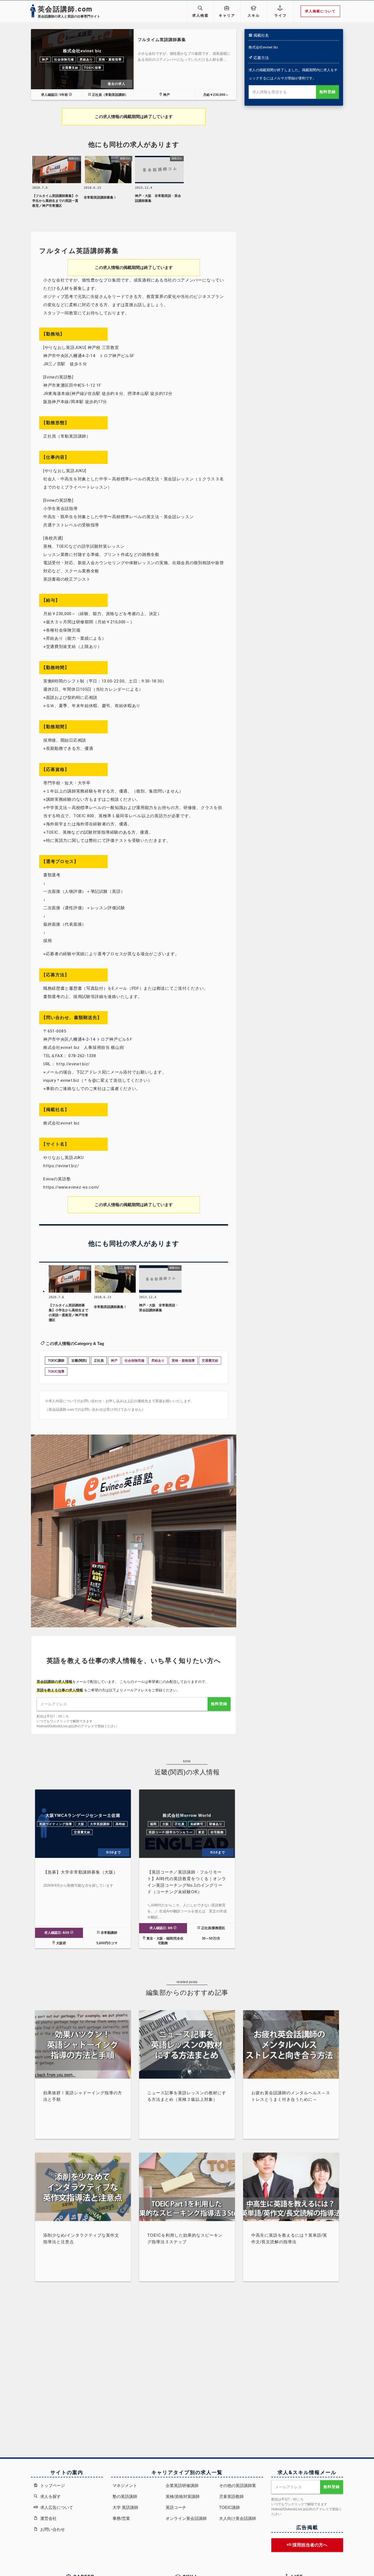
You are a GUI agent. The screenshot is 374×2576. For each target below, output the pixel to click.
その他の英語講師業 (238, 2485)
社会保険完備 (64, 59)
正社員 (99, 1361)
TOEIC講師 (56, 1361)
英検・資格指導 (110, 59)
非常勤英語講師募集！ (100, 197)
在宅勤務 (217, 1832)
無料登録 (327, 92)
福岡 (153, 1824)
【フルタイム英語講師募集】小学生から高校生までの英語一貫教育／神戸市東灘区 (55, 201)
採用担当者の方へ (309, 2545)
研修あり (216, 1824)
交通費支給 (70, 68)
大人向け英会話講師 (238, 2518)
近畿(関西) (79, 1361)
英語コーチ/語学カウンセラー (171, 1832)
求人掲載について (320, 11)
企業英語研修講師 (182, 2485)
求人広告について (56, 2507)
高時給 (120, 1824)
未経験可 (197, 1824)
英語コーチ (176, 2507)
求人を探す (50, 2496)
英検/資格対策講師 (183, 2496)
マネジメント (125, 2485)
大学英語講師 (100, 1824)
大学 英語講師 (125, 2507)
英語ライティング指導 (56, 1824)
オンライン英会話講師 (186, 2518)
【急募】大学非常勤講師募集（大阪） (80, 1872)
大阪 (81, 1824)
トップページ (52, 2485)
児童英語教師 (231, 2496)
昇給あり (86, 59)
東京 (202, 1832)
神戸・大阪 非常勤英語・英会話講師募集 (158, 198)
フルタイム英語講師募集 (162, 40)
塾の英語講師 (125, 2496)
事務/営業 (121, 2518)
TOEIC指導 (93, 68)
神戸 (45, 59)
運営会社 (48, 2518)
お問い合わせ (52, 2529)
